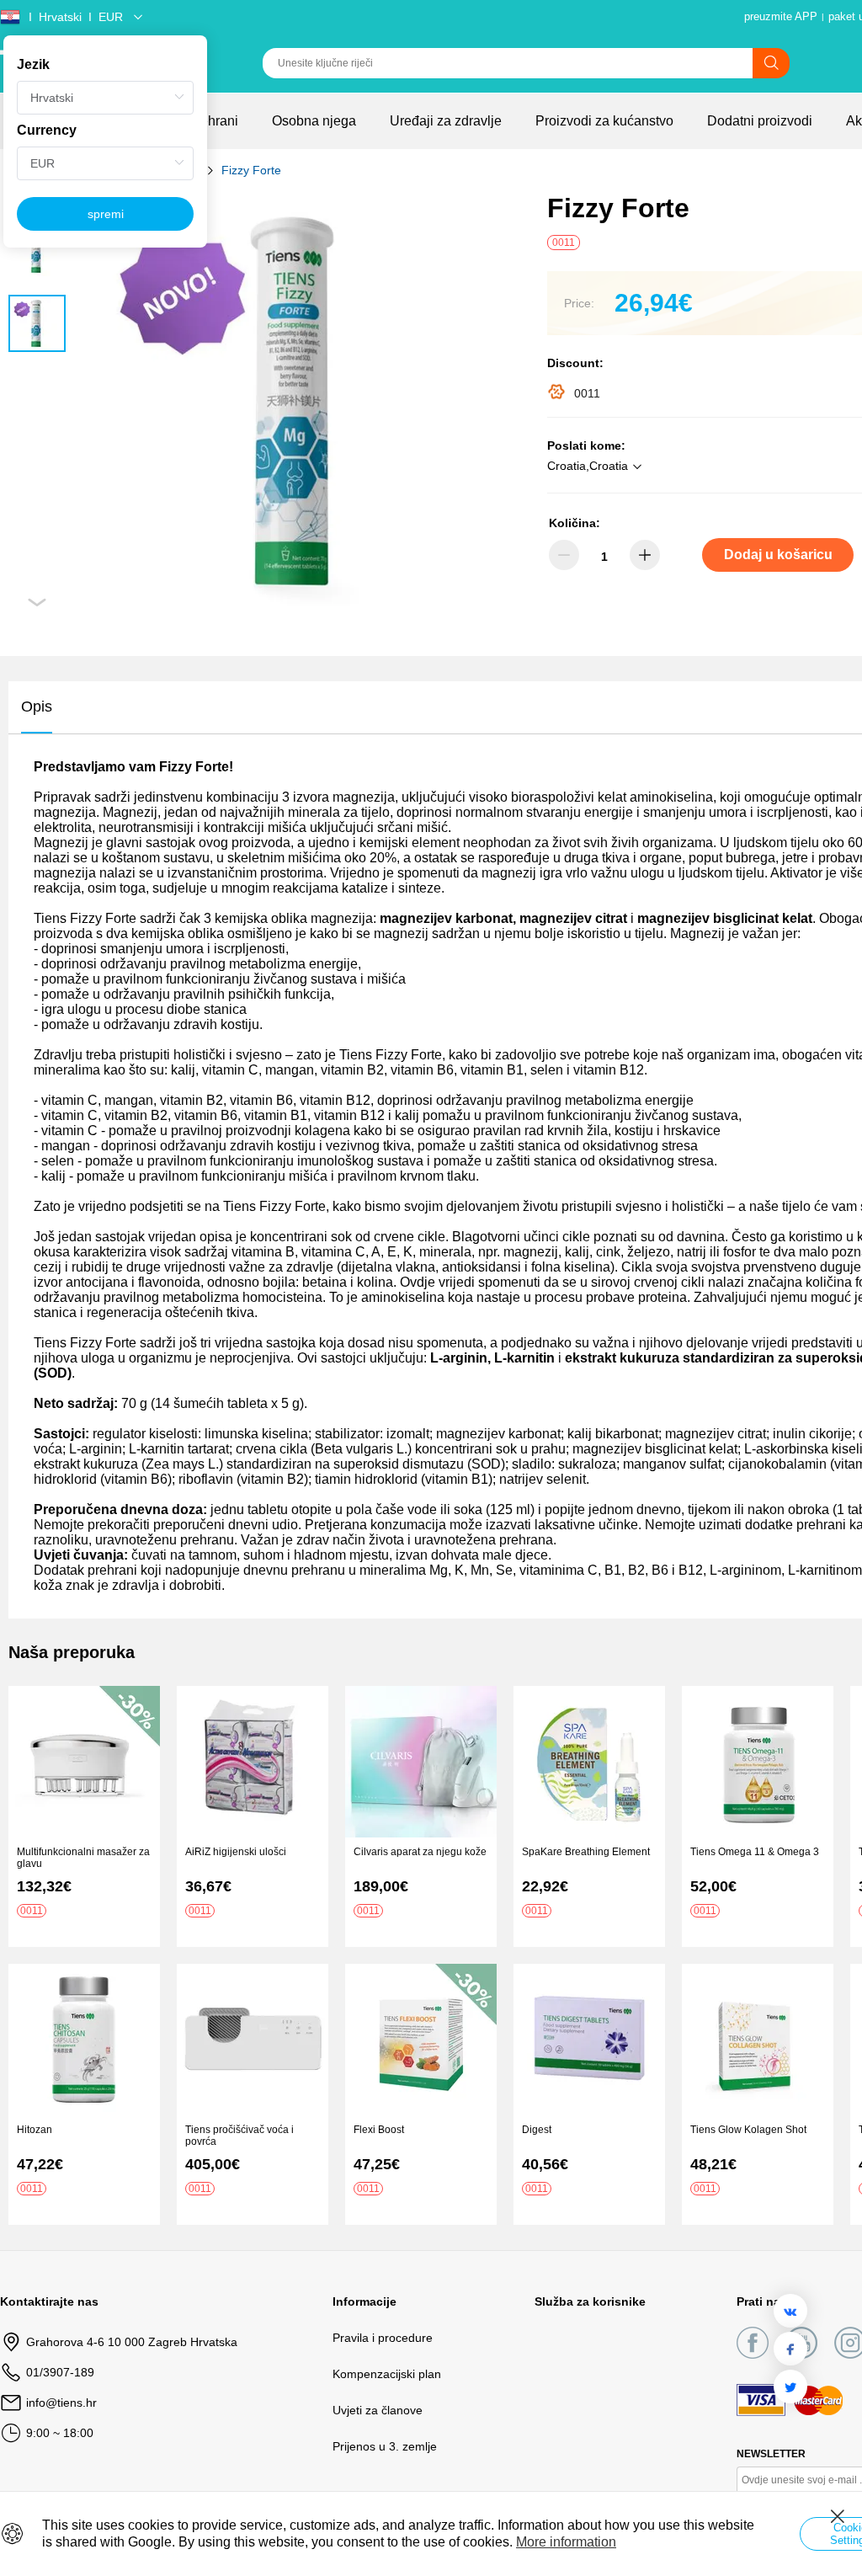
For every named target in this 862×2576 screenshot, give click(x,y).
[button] (597, 467)
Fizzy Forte (251, 170)
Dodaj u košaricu (778, 555)
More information (566, 2542)
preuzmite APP (781, 16)
